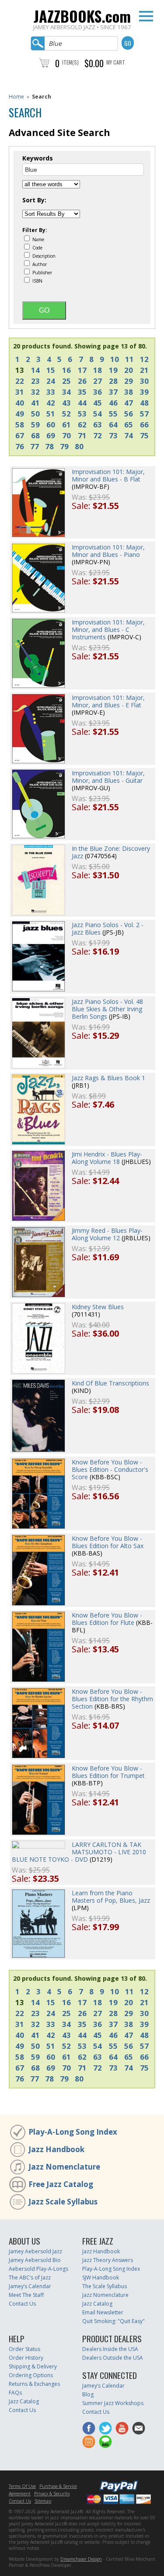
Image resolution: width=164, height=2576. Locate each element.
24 (51, 381)
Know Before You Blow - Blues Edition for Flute (107, 1619)
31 (20, 392)
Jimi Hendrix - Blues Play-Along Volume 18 (107, 1158)
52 (66, 414)
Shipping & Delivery (33, 2366)
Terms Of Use (22, 2486)
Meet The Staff (26, 2295)
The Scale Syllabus (105, 2286)
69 (51, 435)
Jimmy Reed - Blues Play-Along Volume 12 (107, 1234)
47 (129, 403)
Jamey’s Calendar (30, 2286)
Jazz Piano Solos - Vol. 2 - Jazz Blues (108, 928)
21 (144, 370)
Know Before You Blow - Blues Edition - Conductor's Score (110, 1469)
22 (20, 381)
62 (82, 425)
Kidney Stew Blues (98, 1307)
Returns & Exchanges (34, 2384)
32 (35, 392)
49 (20, 414)
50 (35, 414)
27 (98, 381)
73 (113, 435)
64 (113, 425)
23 (35, 381)
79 (64, 446)
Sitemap (43, 2501)
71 (82, 435)
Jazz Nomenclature (64, 2167)
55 (113, 414)
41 (35, 403)
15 (51, 370)
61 (66, 425)
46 (113, 403)
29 (129, 381)
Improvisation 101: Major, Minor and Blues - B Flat (108, 475)
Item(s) (70, 62)
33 (51, 392)
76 (20, 446)
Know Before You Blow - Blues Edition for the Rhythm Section (112, 1699)
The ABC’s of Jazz (30, 2277)
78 (49, 446)
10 (115, 359)
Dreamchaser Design (81, 2559)
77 (35, 446)
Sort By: (34, 200)
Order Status (24, 2349)
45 (98, 403)
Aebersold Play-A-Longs (38, 2269)
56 (129, 414)
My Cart (116, 62)
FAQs (15, 2393)
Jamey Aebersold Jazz (35, 2251)
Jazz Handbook (56, 2149)
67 (20, 435)
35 (82, 392)
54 (98, 414)
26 (82, 381)
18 (98, 370)
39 (144, 392)
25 (66, 381)
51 (51, 414)
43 (66, 403)
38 (129, 392)
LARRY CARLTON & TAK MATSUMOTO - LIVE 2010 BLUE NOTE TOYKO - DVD (79, 1852)
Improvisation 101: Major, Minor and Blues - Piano (108, 551)
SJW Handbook (101, 2277)
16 (66, 370)
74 (129, 435)
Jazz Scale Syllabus (63, 2202)
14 (35, 370)
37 (113, 392)
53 (82, 414)
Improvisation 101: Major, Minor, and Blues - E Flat (108, 701)
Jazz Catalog (97, 2304)
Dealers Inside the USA (110, 2349)
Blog (88, 2394)
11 (129, 359)
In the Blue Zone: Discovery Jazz (111, 852)
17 (82, 370)
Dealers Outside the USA (113, 2358)
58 (20, 425)
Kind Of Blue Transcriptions (110, 1383)
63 (98, 425)
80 (79, 446)
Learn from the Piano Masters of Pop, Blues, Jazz (111, 1897)
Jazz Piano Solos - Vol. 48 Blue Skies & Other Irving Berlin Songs (107, 1009)
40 (20, 403)
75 (144, 435)
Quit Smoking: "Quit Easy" (113, 2321)
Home (16, 97)
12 (144, 359)
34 (66, 392)
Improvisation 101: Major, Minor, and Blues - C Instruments (108, 629)
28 (113, 381)
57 (144, 414)
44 (82, 403)
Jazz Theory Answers (108, 2260)
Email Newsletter (103, 2312)
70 (66, 435)
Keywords (38, 158)
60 (51, 425)
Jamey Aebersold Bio (35, 2260)
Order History (26, 2358)
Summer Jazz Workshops (113, 2403)
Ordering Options (31, 2375)
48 (144, 403)
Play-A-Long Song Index (73, 2132)
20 (129, 370)
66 (144, 425)
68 (35, 435)
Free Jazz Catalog (61, 2184)
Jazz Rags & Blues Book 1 (108, 1078)
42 (51, 403)
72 (98, 435)
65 (129, 425)
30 (144, 381)
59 (35, 425)
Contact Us (22, 2304)
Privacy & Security (52, 2494)
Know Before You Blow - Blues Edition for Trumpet (108, 1772)
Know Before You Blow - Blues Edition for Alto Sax (108, 1542)
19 (113, 370)
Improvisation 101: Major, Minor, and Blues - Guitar (108, 777)
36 (98, 392)
